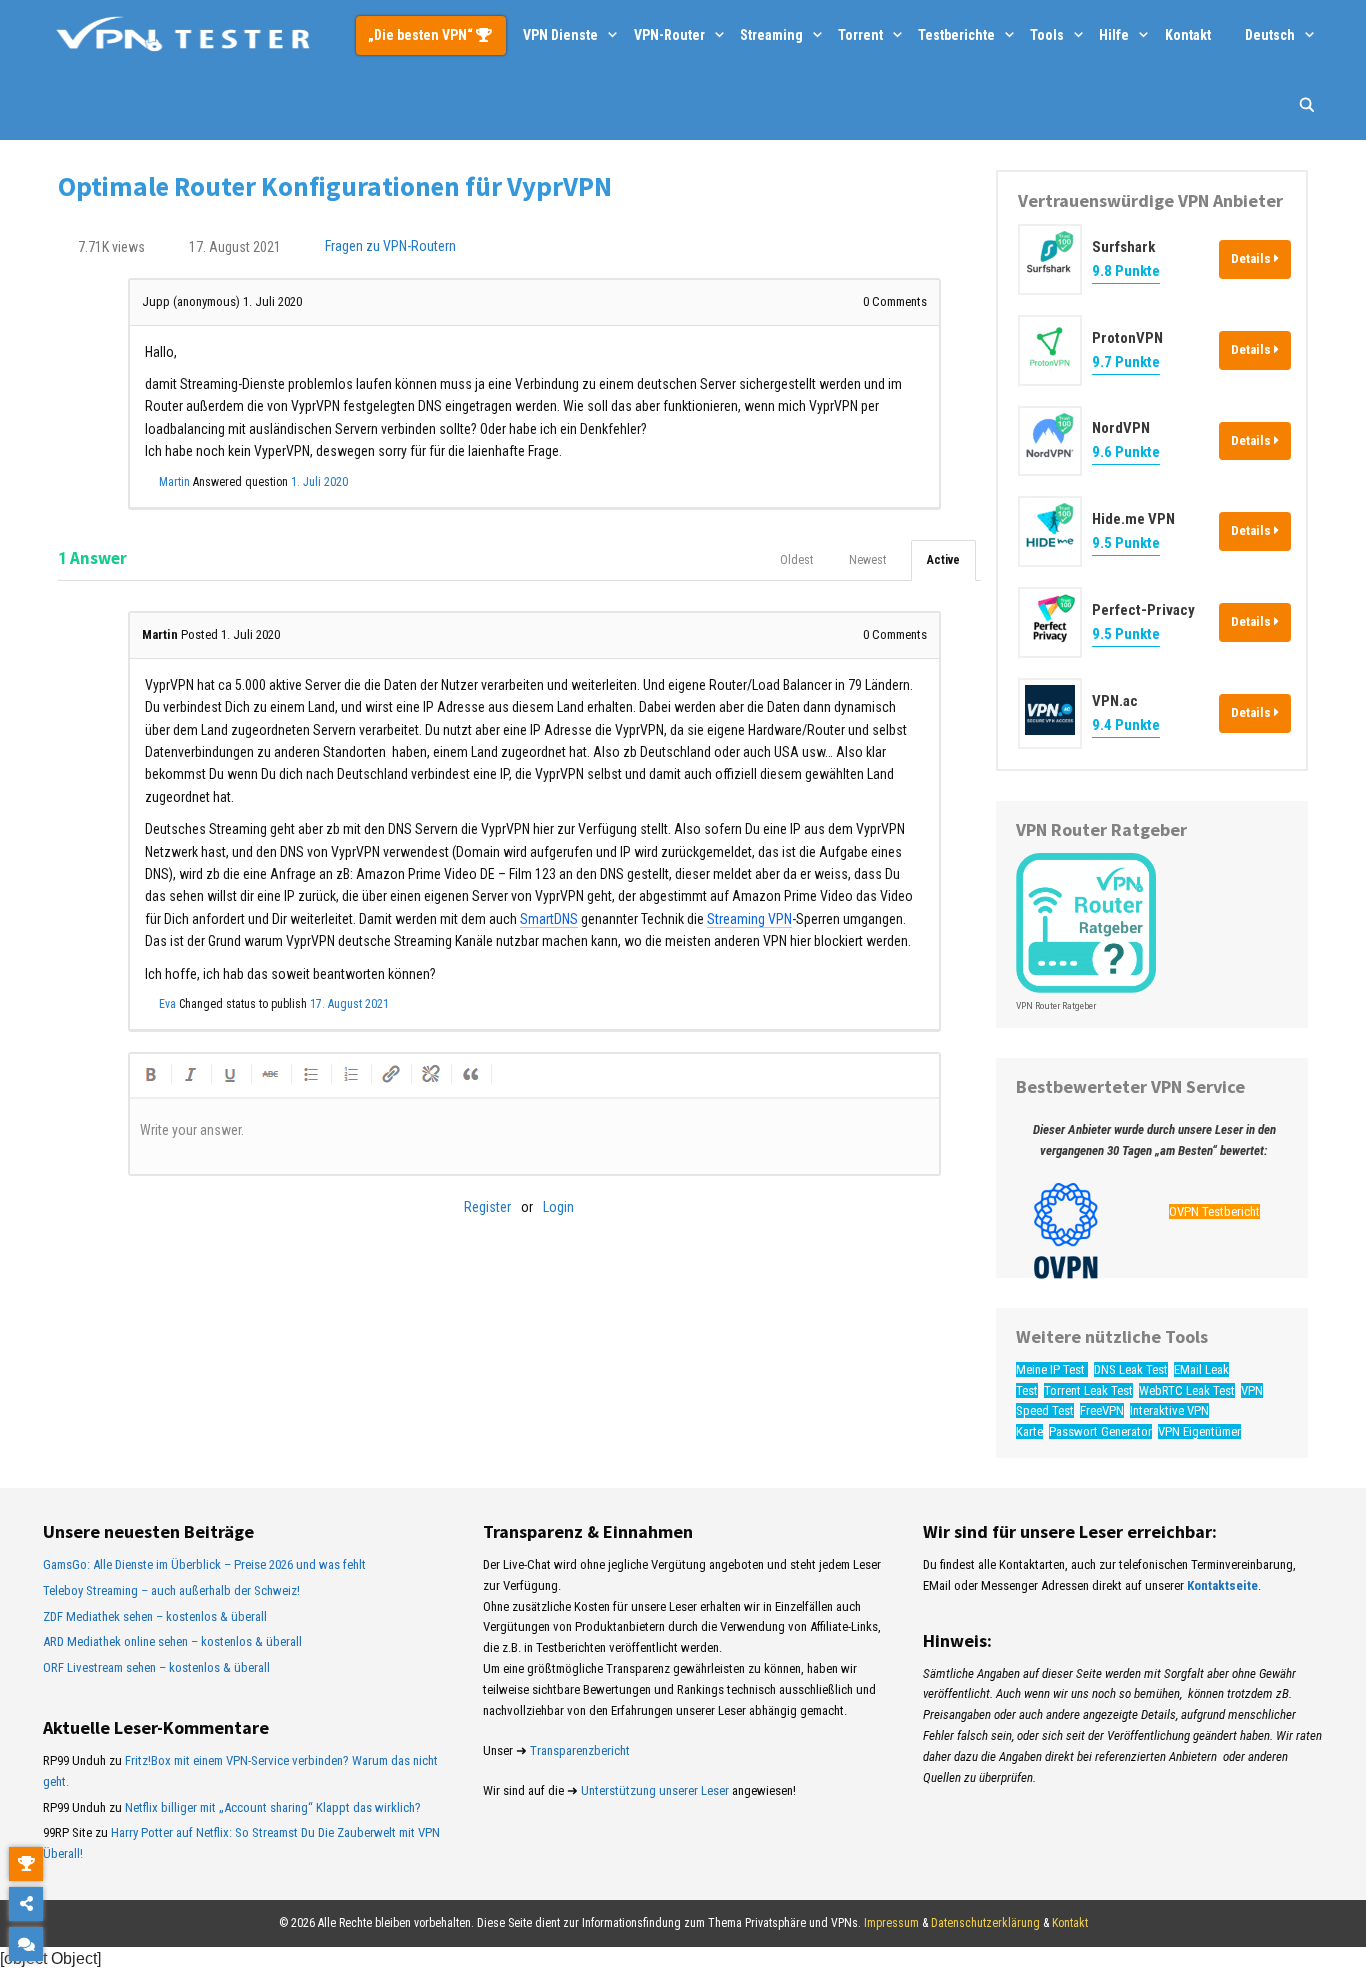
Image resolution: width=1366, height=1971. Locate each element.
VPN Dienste (560, 35)
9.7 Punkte (1126, 362)
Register (487, 1207)
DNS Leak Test (1131, 1369)
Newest (867, 560)
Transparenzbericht (580, 1750)
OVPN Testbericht (1214, 1211)
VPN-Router (669, 35)
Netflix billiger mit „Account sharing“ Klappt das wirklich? (273, 1807)
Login (558, 1207)
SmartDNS (549, 919)
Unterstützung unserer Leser (655, 1790)
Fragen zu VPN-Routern (390, 247)
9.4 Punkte (1126, 725)
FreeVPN (1102, 1410)
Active (943, 560)
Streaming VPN (749, 919)
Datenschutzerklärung (985, 1923)
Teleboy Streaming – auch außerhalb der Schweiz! (171, 1590)
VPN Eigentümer (1199, 1431)
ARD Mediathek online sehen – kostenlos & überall (172, 1641)
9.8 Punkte (1126, 271)
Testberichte (956, 35)
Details (1252, 258)
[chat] (26, 1944)
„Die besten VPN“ (422, 35)
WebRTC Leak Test (1187, 1390)
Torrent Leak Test (1088, 1390)
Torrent (860, 35)
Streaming (771, 35)
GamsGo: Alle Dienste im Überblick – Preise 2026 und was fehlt (204, 1564)
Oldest (796, 560)
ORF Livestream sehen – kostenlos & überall (156, 1667)
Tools (1047, 35)
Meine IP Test (1052, 1369)
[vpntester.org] (183, 35)
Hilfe (1114, 35)
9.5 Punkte (1126, 543)
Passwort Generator (1100, 1431)
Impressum (891, 1923)
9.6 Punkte (1126, 452)
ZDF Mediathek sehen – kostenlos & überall (155, 1616)
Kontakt (1188, 35)
